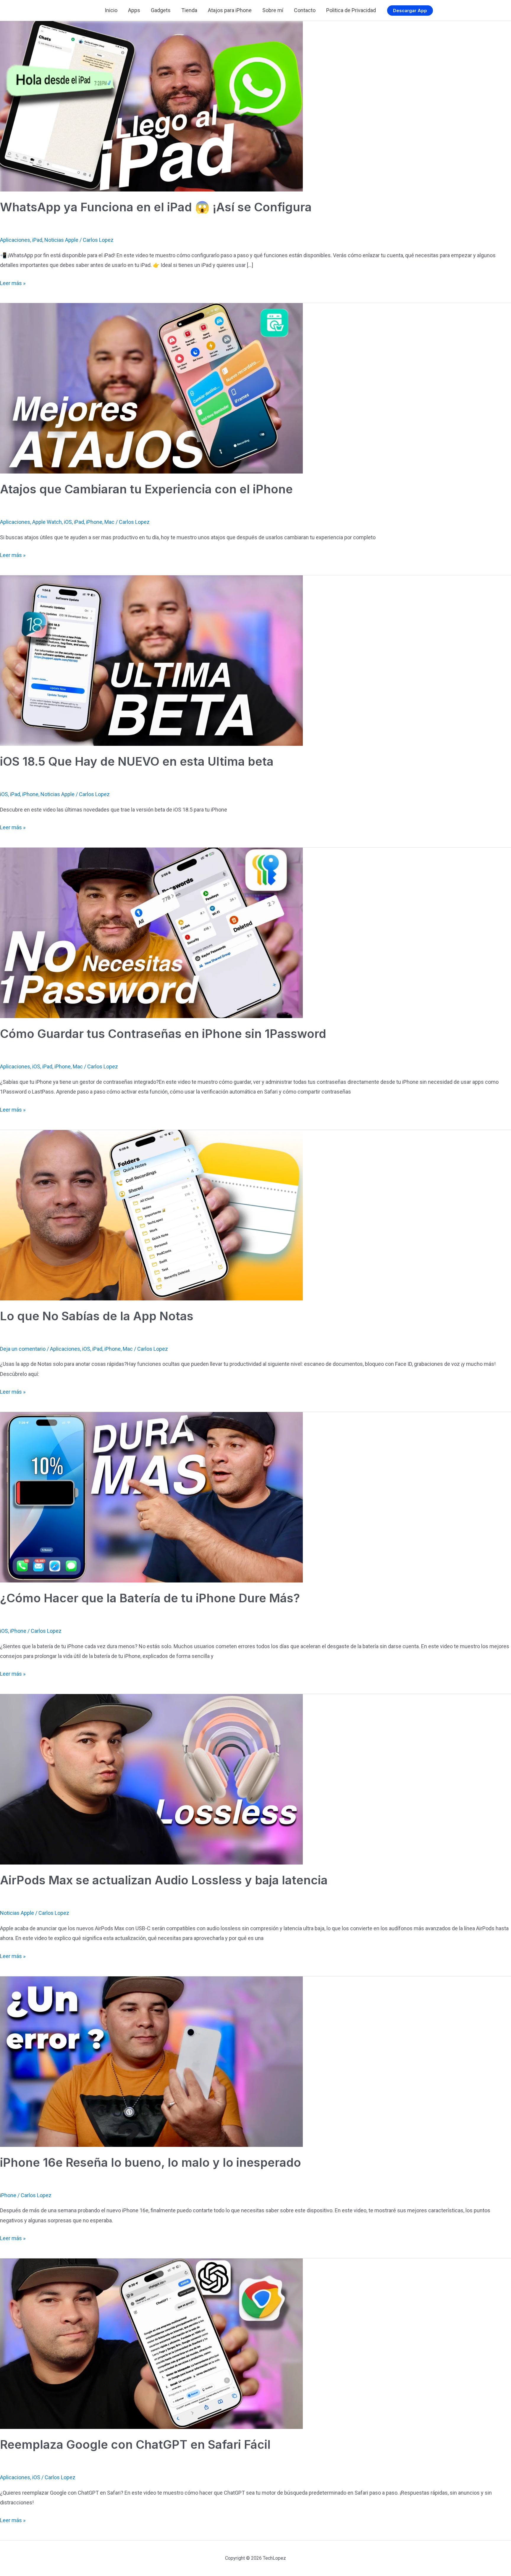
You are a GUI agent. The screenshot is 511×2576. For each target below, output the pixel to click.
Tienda (189, 10)
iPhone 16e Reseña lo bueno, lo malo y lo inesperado (151, 2162)
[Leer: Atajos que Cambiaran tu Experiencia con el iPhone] (151, 388)
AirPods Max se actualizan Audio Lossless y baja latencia (164, 1880)
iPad (37, 240)
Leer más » (13, 284)
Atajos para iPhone (230, 10)
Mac (109, 522)
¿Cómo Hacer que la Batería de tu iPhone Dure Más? (151, 1598)
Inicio (111, 10)
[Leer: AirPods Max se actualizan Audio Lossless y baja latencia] (151, 1779)
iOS (68, 522)
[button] (410, 11)
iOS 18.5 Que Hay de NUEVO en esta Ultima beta (137, 761)
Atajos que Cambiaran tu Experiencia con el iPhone (146, 489)
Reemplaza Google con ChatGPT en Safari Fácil (135, 2444)
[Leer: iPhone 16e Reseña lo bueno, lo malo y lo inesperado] (151, 2061)
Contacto (305, 10)
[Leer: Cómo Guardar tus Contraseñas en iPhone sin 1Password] (151, 932)
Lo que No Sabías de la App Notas (97, 1316)
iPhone (94, 522)
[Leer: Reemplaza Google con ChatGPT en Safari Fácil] (151, 2343)
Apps (134, 10)
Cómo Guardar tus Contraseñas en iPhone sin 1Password (163, 1034)
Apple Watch (47, 522)
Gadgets (161, 10)
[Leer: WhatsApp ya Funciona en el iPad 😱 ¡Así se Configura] (151, 106)
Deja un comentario (23, 1349)
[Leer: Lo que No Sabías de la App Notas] (151, 1214)
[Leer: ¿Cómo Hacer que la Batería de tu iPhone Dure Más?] (151, 1497)
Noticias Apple (61, 240)
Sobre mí (273, 10)
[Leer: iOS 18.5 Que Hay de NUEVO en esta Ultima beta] (151, 660)
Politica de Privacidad (351, 10)
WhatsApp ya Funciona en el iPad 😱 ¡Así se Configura (156, 207)
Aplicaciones (15, 240)
